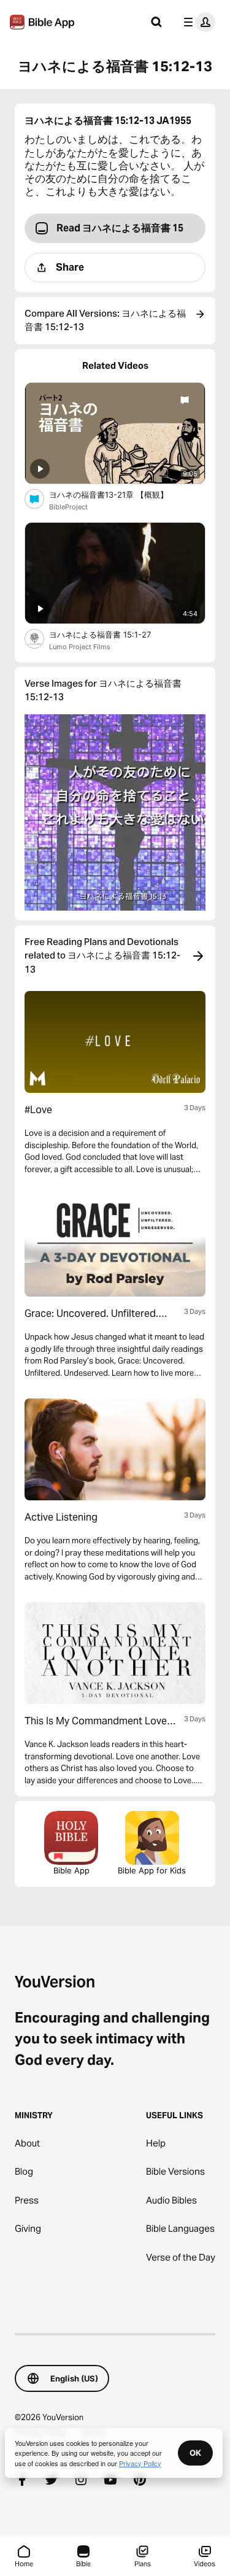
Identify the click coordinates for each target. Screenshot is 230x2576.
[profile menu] (197, 22)
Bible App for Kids (152, 1870)
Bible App (71, 1870)
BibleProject (68, 507)
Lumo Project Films (80, 647)
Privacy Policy (140, 2463)
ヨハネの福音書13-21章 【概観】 (119, 494)
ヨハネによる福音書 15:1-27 (111, 634)
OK (195, 2453)
